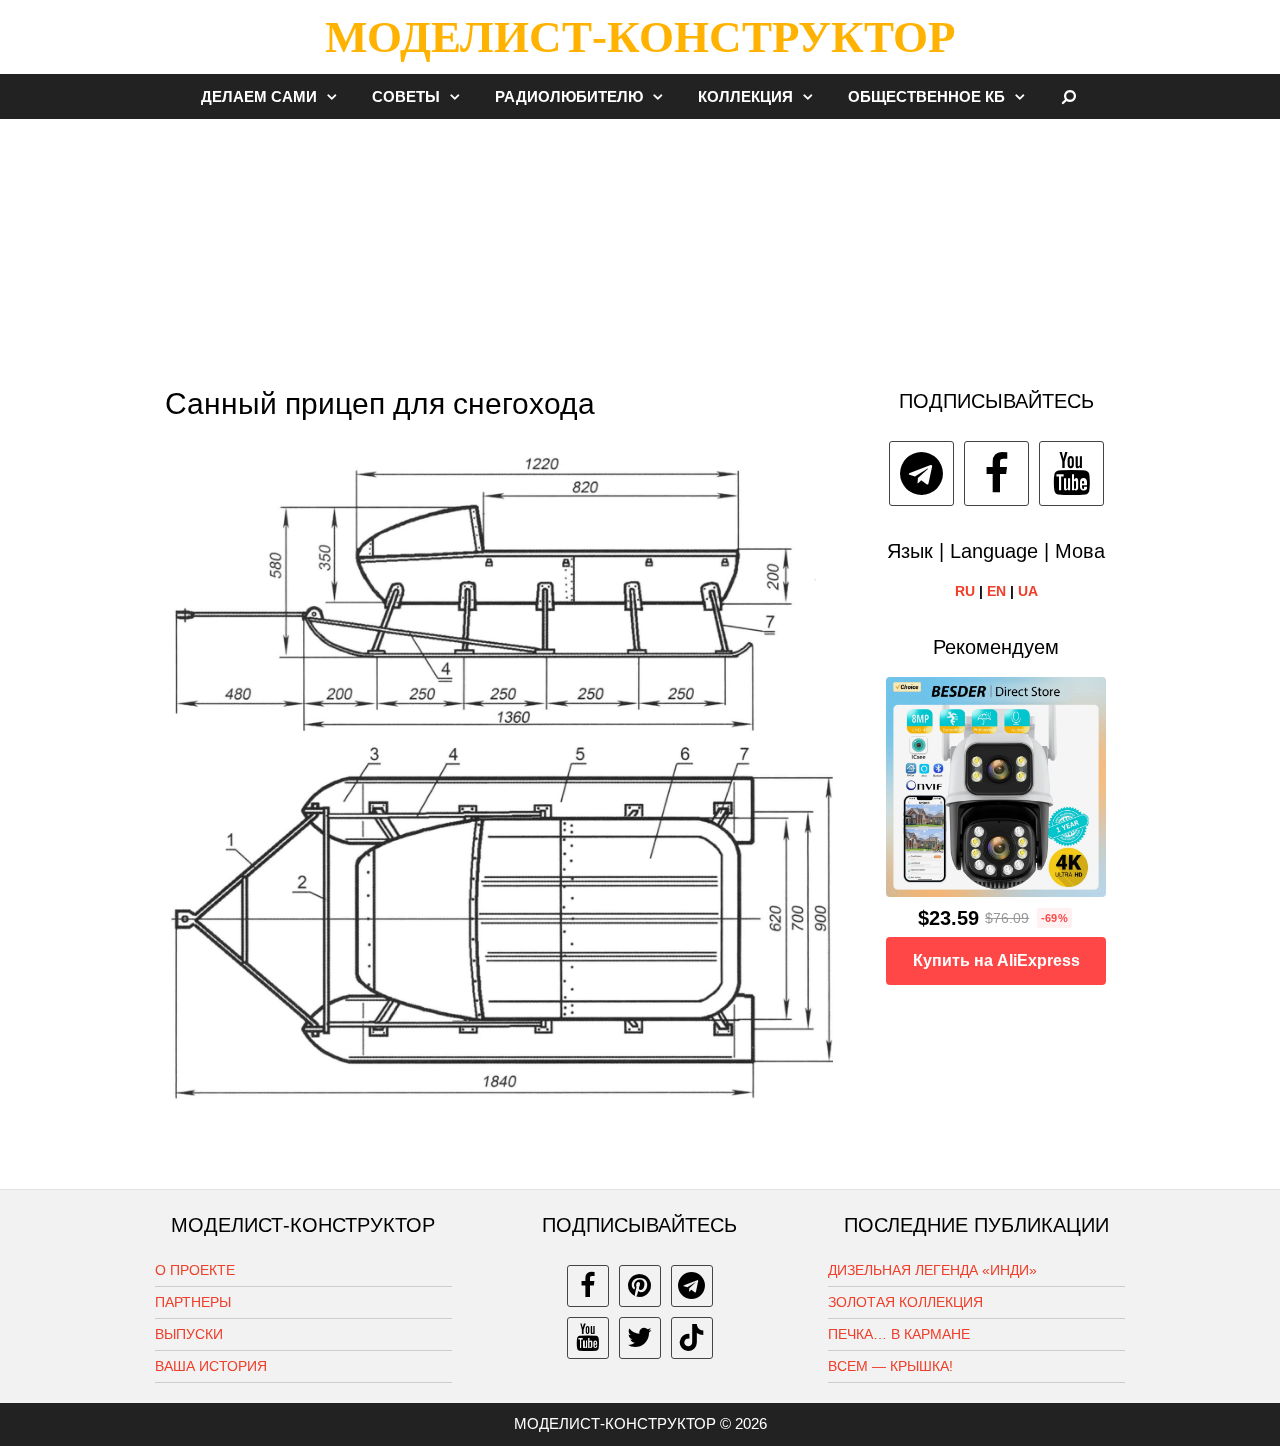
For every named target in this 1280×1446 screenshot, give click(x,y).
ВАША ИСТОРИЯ (211, 1366)
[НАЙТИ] (1069, 96)
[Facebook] (996, 473)
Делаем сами (259, 96)
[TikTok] (692, 1338)
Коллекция (745, 96)
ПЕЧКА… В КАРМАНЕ (899, 1334)
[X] (640, 1338)
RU (965, 591)
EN (996, 591)
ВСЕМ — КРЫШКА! (890, 1366)
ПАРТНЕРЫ (193, 1302)
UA (1028, 591)
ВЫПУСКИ (189, 1334)
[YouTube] (1071, 473)
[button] (337, 96)
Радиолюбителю (569, 96)
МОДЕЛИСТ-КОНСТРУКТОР (640, 37)
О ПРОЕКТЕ (195, 1270)
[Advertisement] (640, 244)
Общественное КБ (926, 96)
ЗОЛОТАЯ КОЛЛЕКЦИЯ (905, 1302)
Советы (406, 96)
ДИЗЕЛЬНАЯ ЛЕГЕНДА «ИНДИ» (932, 1270)
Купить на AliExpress (996, 960)
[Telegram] (921, 473)
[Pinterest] (640, 1286)
